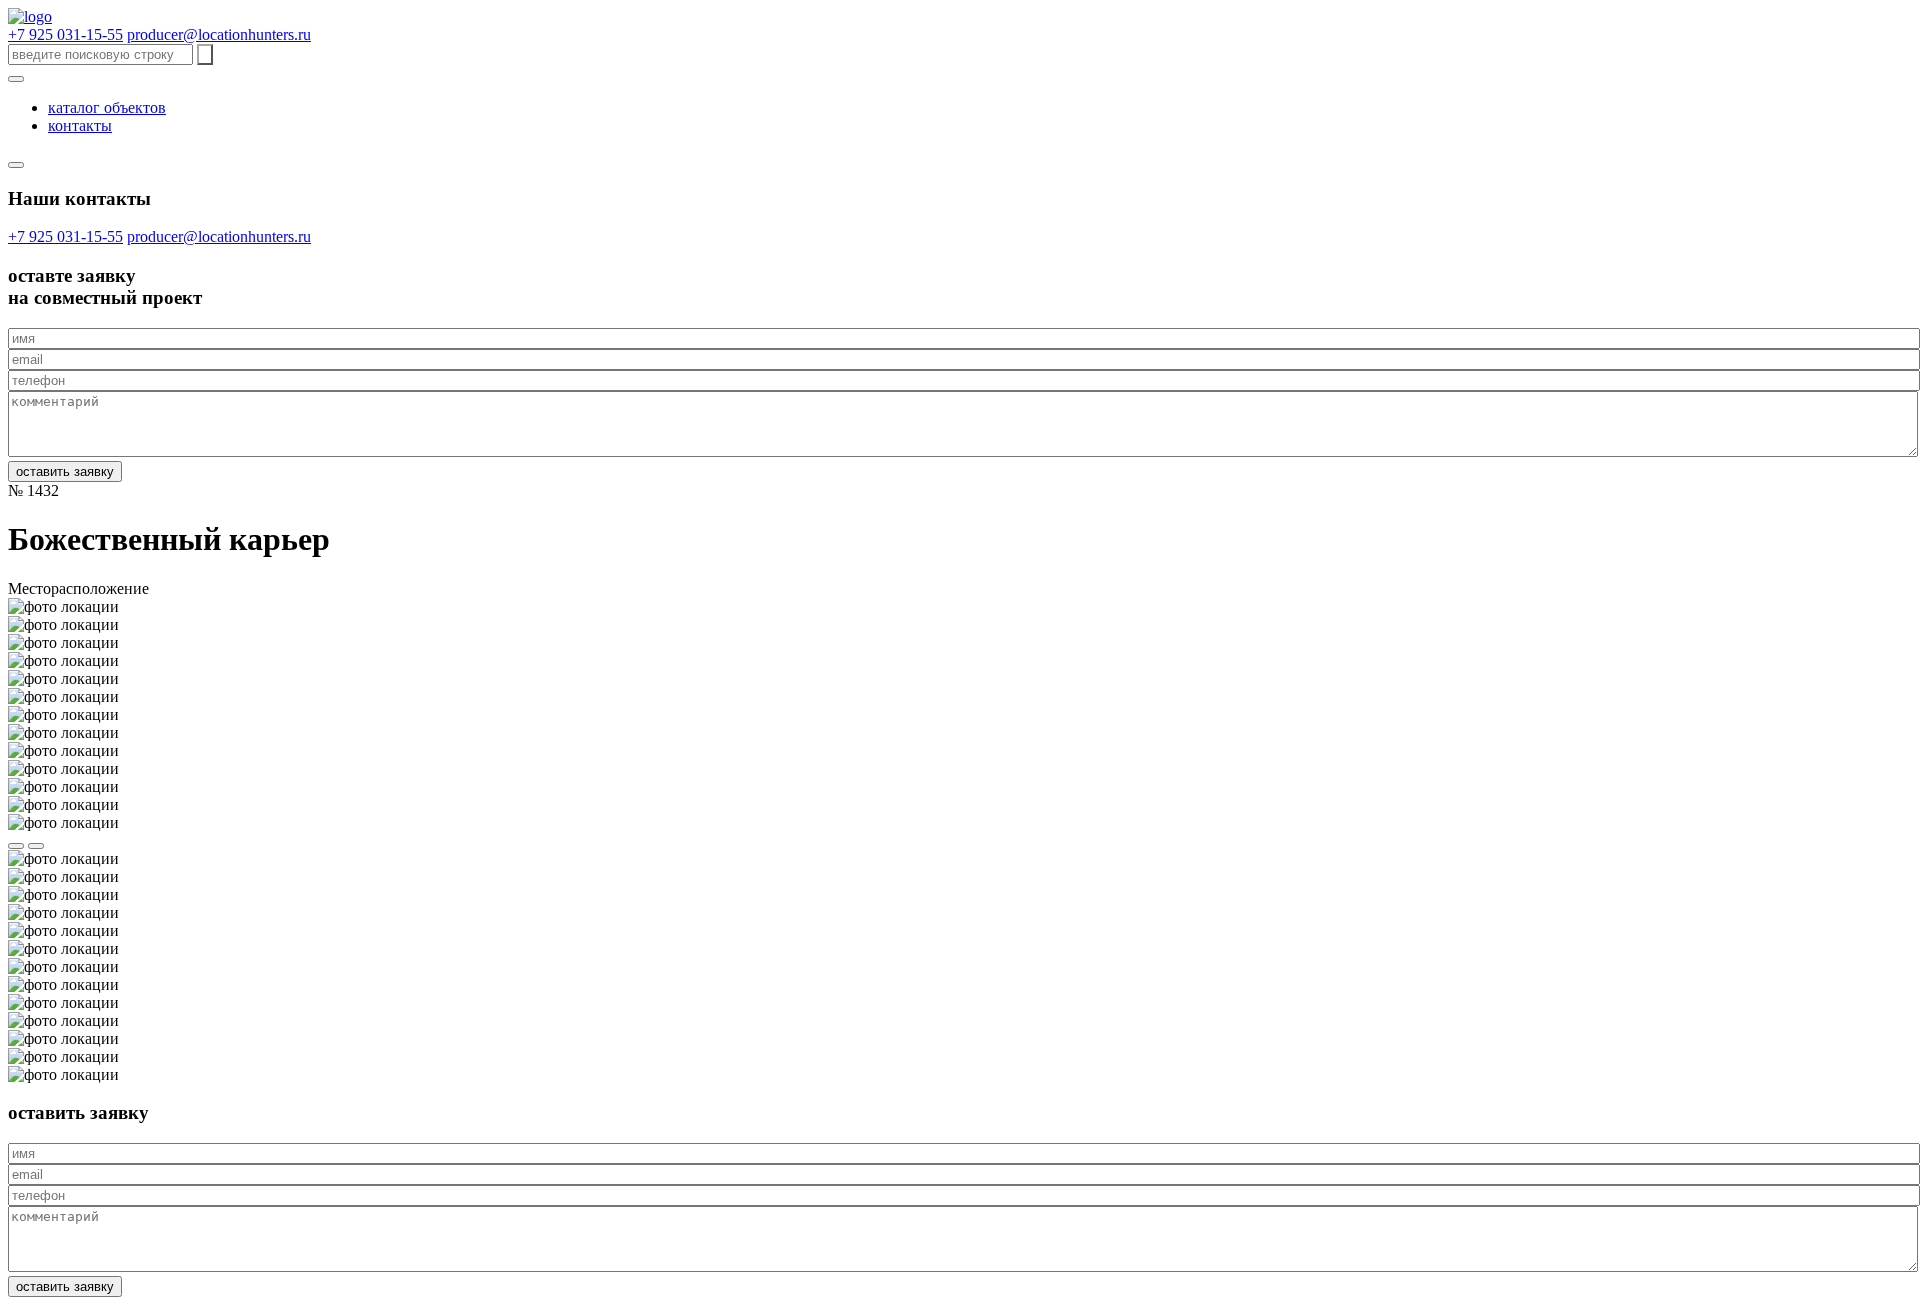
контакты (80, 125)
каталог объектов (107, 107)
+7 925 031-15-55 (65, 34)
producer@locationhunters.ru (219, 34)
